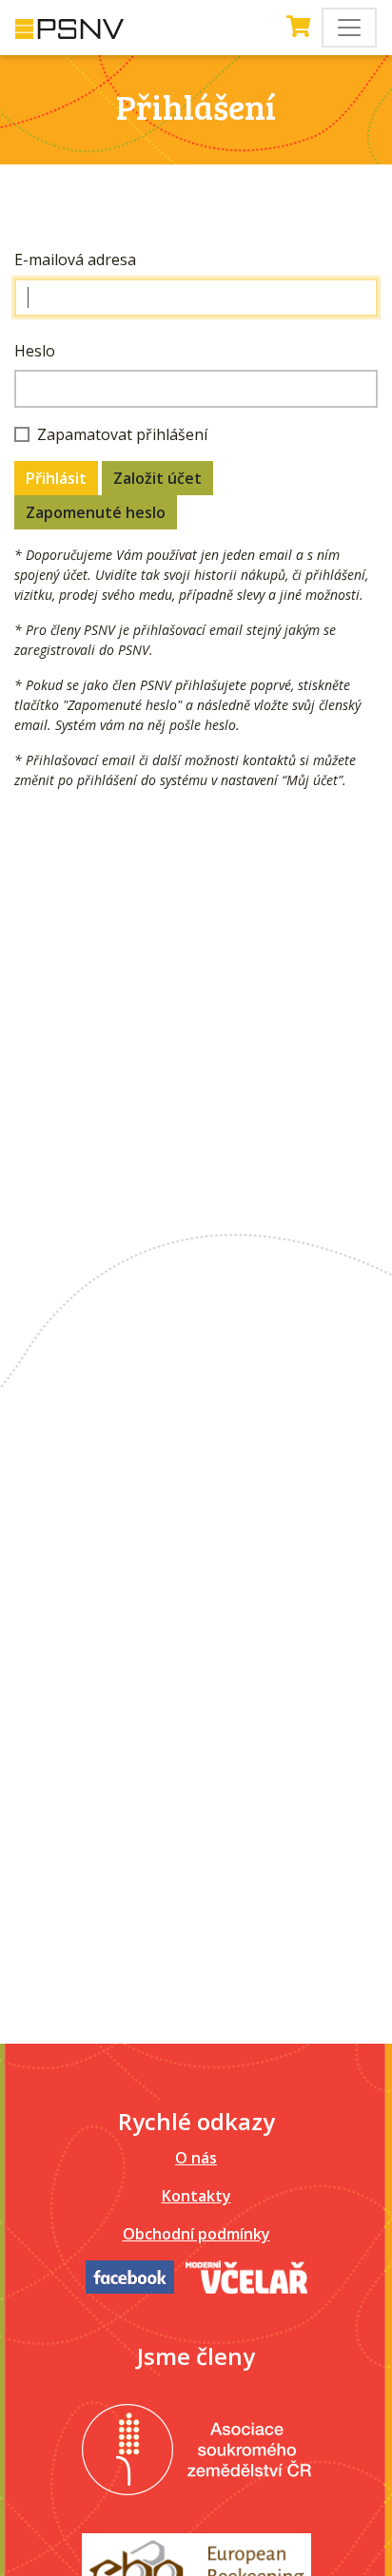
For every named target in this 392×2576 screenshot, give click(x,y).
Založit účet (157, 478)
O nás (196, 2158)
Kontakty (196, 2196)
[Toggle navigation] (349, 28)
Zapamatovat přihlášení (122, 434)
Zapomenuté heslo (96, 512)
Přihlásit (56, 478)
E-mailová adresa (75, 260)
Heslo (35, 351)
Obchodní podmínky (196, 2234)
